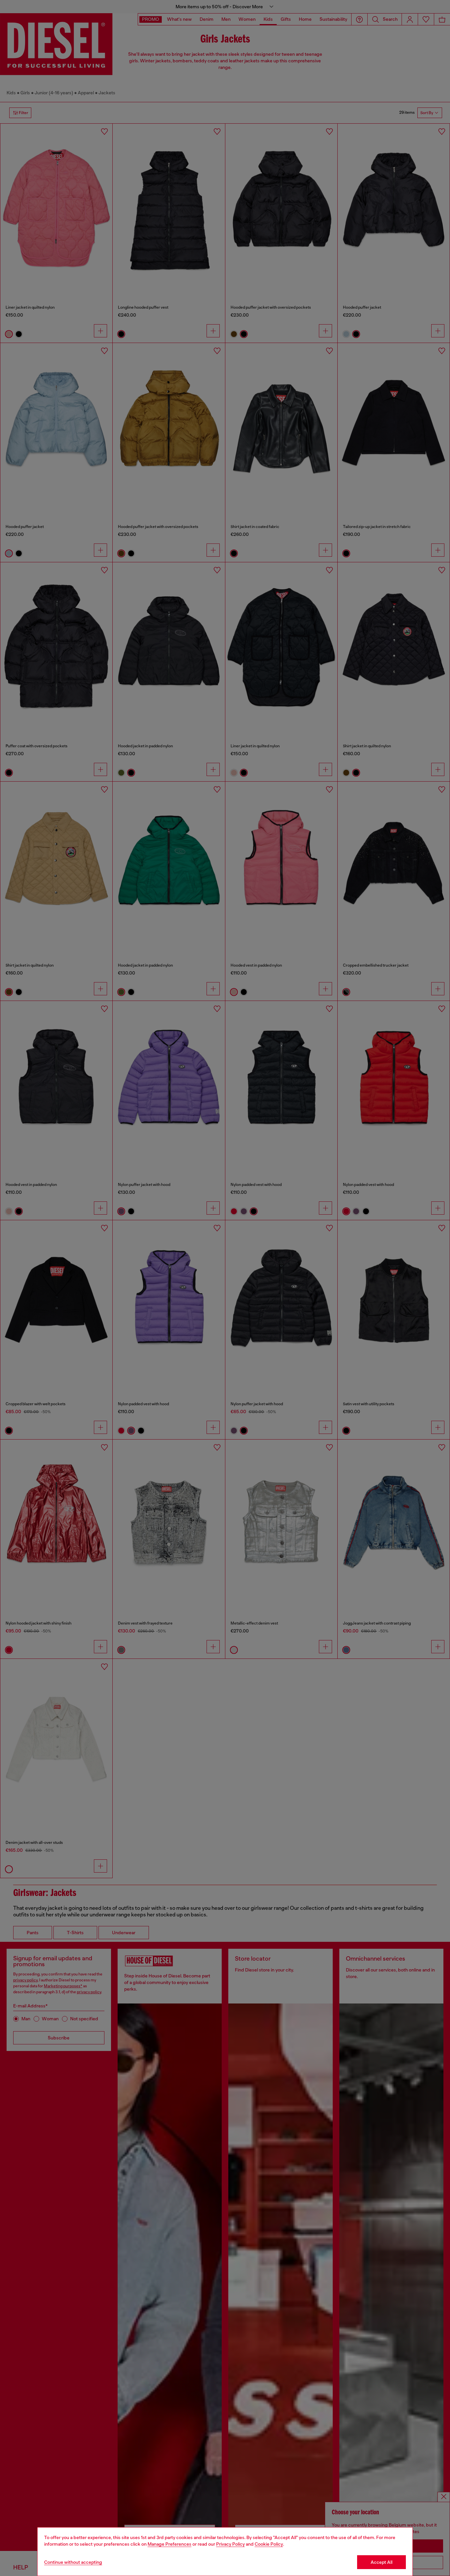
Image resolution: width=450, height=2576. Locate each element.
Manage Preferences (169, 2544)
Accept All (381, 2562)
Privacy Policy (230, 2544)
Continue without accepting (73, 2562)
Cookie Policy (269, 2544)
